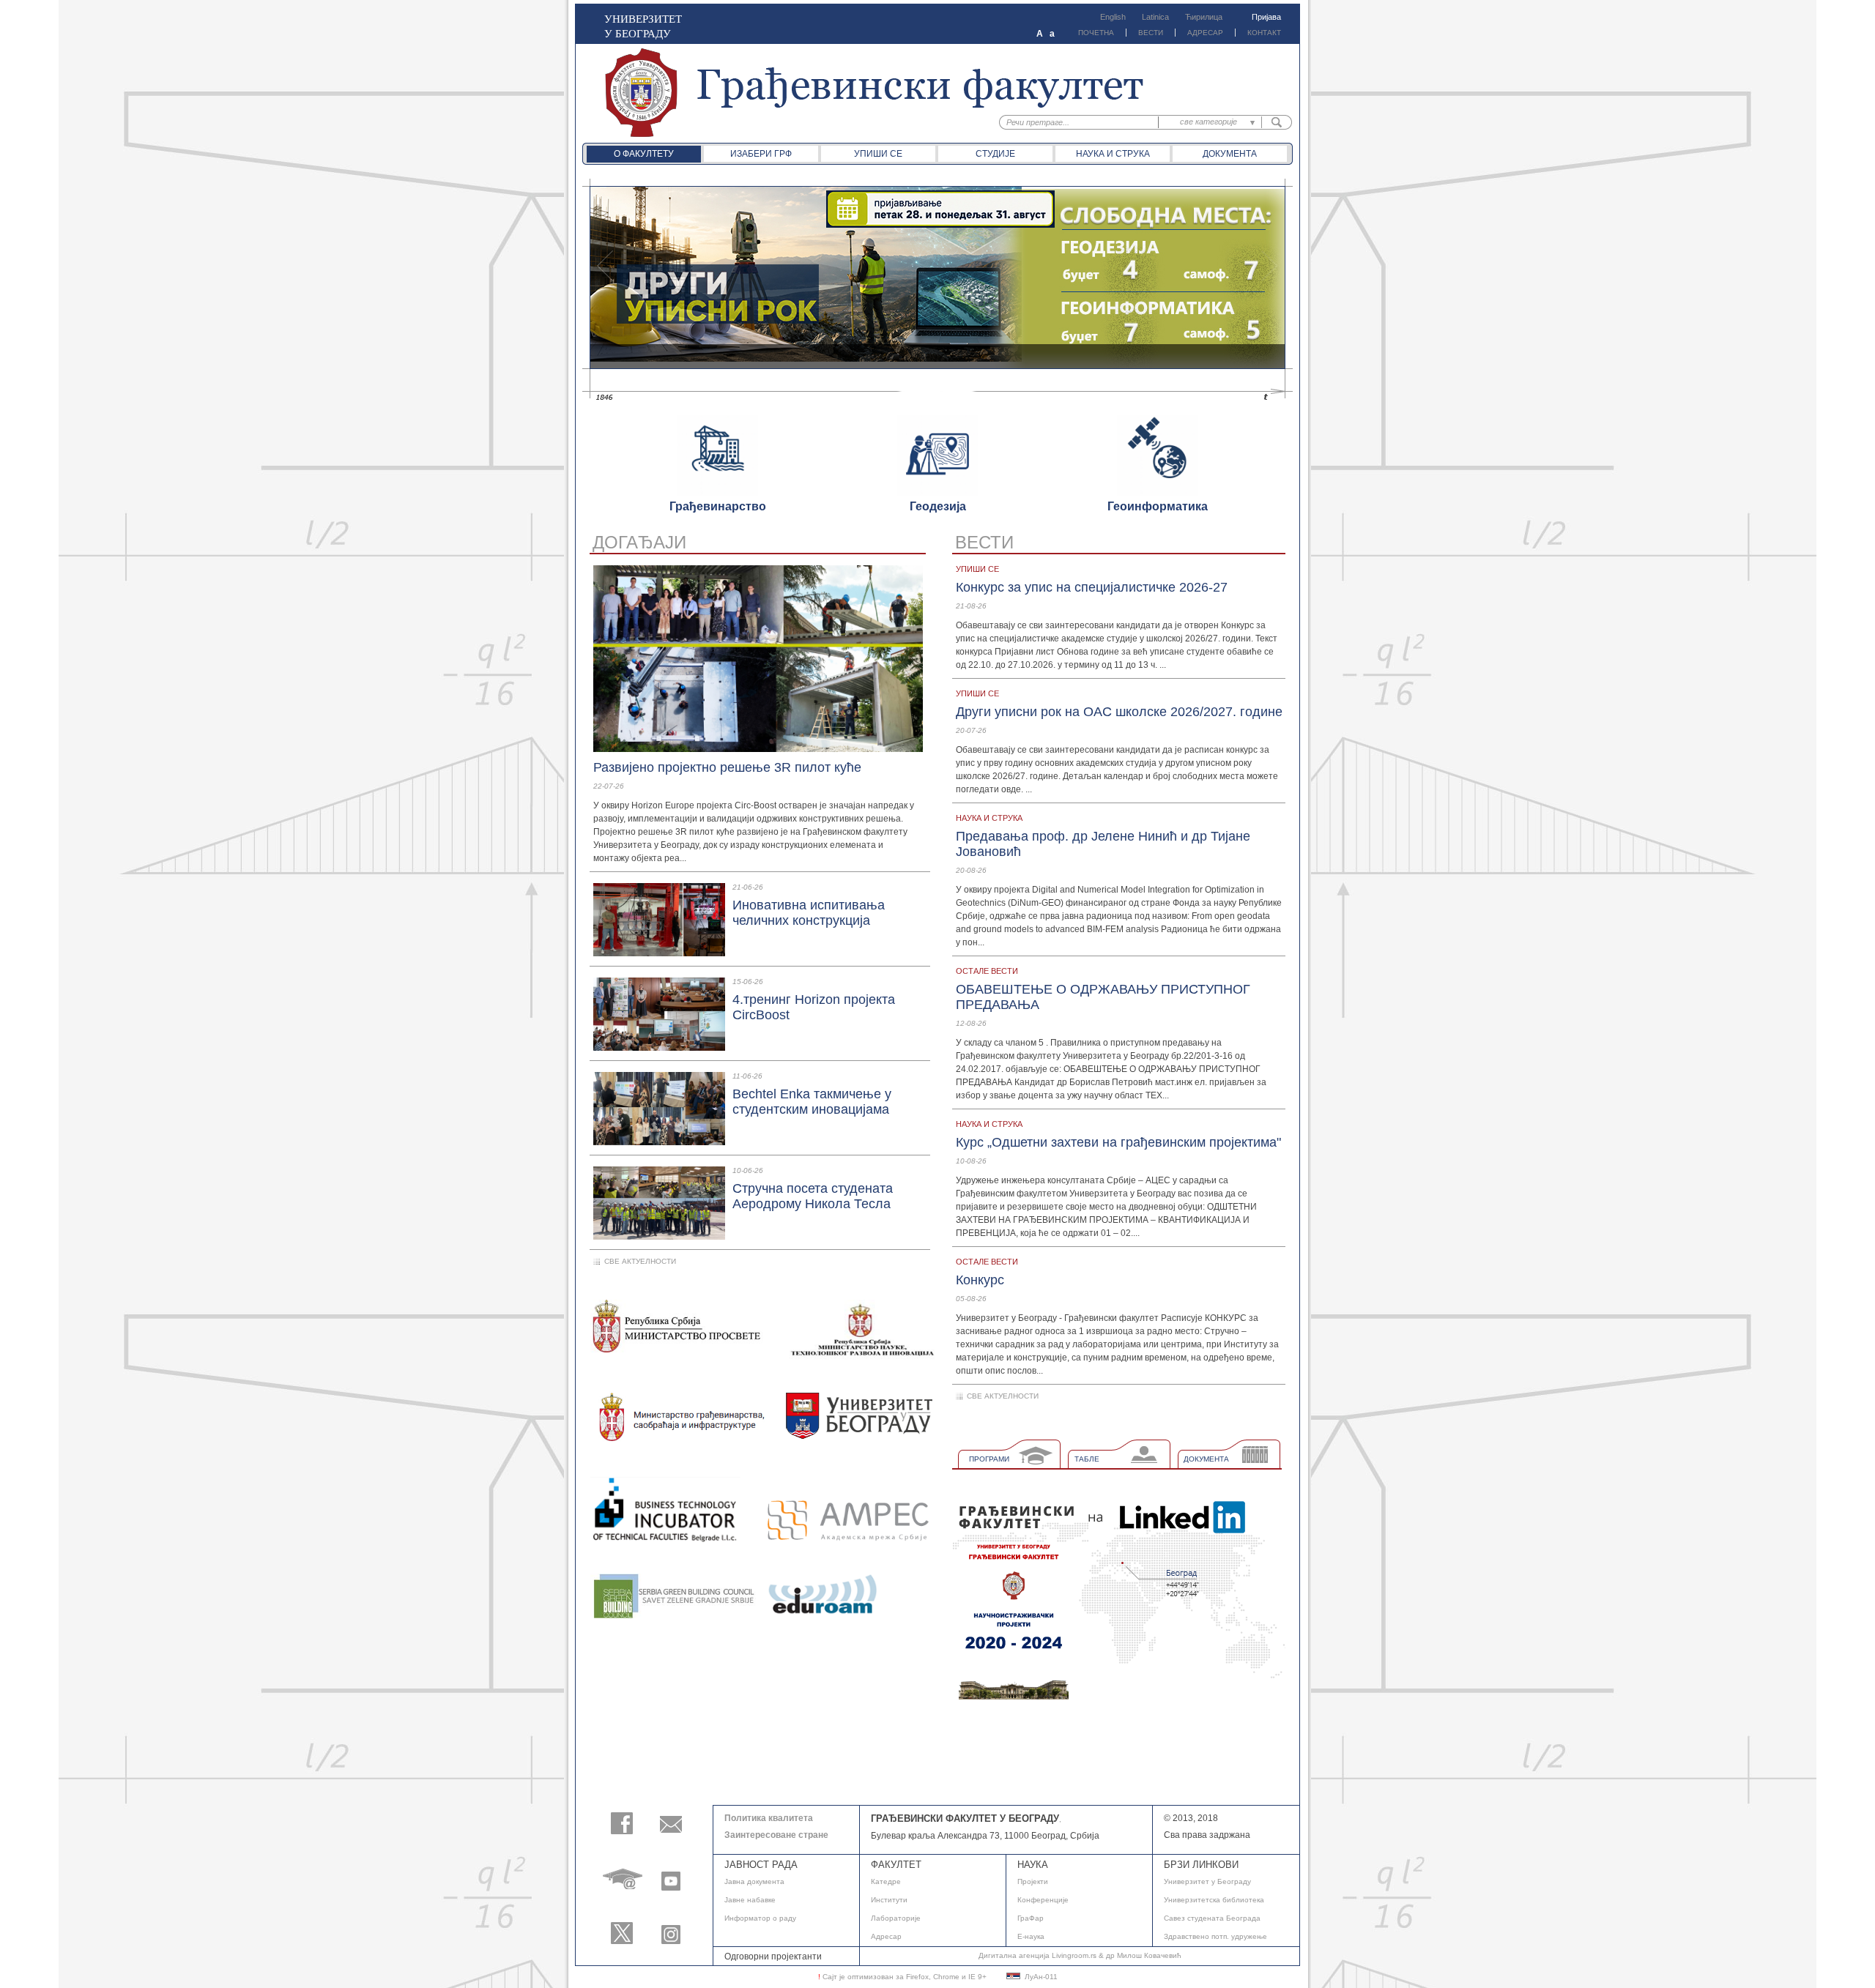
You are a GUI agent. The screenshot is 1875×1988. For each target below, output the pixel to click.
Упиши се (878, 154)
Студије (995, 154)
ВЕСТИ (1151, 33)
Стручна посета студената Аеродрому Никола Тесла (813, 1196)
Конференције (1043, 1900)
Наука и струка (1113, 154)
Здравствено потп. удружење (1215, 1936)
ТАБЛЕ (1087, 1459)
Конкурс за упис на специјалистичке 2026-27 (1092, 587)
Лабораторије (896, 1918)
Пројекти (1033, 1881)
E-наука (1031, 1936)
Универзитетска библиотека (1214, 1900)
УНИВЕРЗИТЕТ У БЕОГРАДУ (643, 26)
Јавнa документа (754, 1881)
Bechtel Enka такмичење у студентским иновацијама (812, 1102)
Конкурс (980, 1280)
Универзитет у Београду (1207, 1881)
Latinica (1155, 17)
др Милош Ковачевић (1144, 1955)
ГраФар (1031, 1918)
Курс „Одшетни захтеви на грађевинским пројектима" (1118, 1142)
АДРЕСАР (1205, 33)
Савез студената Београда (1212, 1918)
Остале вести (987, 971)
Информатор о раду (760, 1918)
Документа (1230, 154)
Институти (889, 1900)
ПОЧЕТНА (1096, 33)
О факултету (644, 154)
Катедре (886, 1881)
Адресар (886, 1936)
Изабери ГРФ (761, 154)
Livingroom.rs (1074, 1955)
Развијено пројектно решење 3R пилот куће (727, 767)
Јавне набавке (750, 1900)
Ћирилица (1204, 17)
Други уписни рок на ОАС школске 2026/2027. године (1119, 712)
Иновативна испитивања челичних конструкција (809, 913)
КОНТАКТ (1264, 33)
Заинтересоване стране (776, 1835)
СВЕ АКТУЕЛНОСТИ (640, 1261)
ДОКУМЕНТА (1206, 1459)
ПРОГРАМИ (989, 1459)
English (1113, 17)
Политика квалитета (769, 1818)
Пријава (1266, 17)
